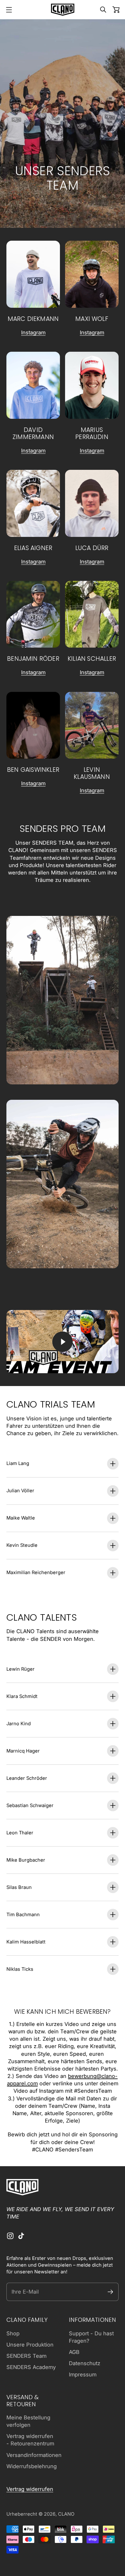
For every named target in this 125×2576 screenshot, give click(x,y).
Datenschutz (85, 2363)
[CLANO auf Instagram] (10, 2236)
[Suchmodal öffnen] (103, 10)
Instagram (33, 332)
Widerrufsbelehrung (32, 2466)
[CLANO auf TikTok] (21, 2236)
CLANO (66, 2514)
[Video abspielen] (63, 1342)
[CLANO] (63, 10)
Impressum (83, 2374)
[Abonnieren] (110, 2292)
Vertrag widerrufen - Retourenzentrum (30, 2440)
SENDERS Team (26, 2356)
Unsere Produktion (30, 2345)
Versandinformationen (34, 2455)
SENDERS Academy (31, 2367)
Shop (13, 2333)
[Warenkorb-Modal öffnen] (116, 10)
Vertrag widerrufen (30, 2489)
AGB (74, 2352)
